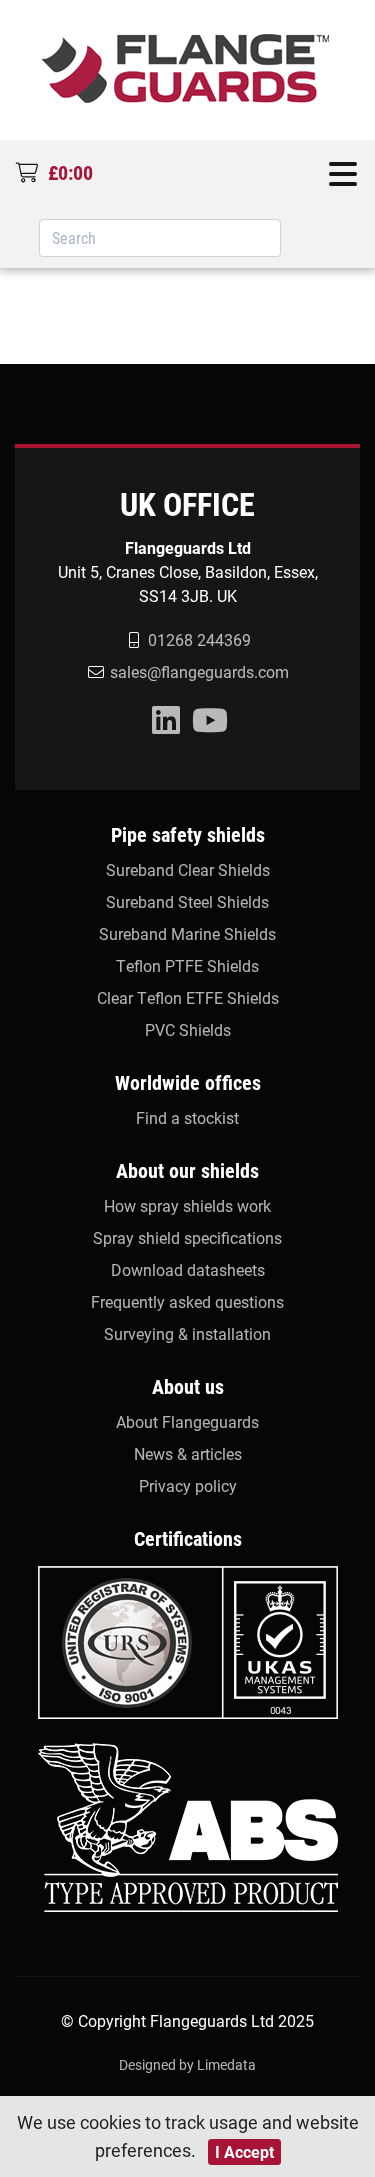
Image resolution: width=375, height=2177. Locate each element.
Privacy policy (188, 1485)
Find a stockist (187, 1117)
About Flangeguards (187, 1421)
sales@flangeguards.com (199, 671)
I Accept (244, 2151)
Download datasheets (188, 1269)
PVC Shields (188, 1029)
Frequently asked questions (187, 1301)
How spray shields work (187, 1205)
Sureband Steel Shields (187, 901)
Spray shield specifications (187, 1237)
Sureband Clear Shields (188, 869)
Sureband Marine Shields (187, 933)
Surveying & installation (187, 1333)
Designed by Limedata (187, 2064)
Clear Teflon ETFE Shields (188, 997)
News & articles (188, 1453)
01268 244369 (199, 639)
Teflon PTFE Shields (187, 965)
